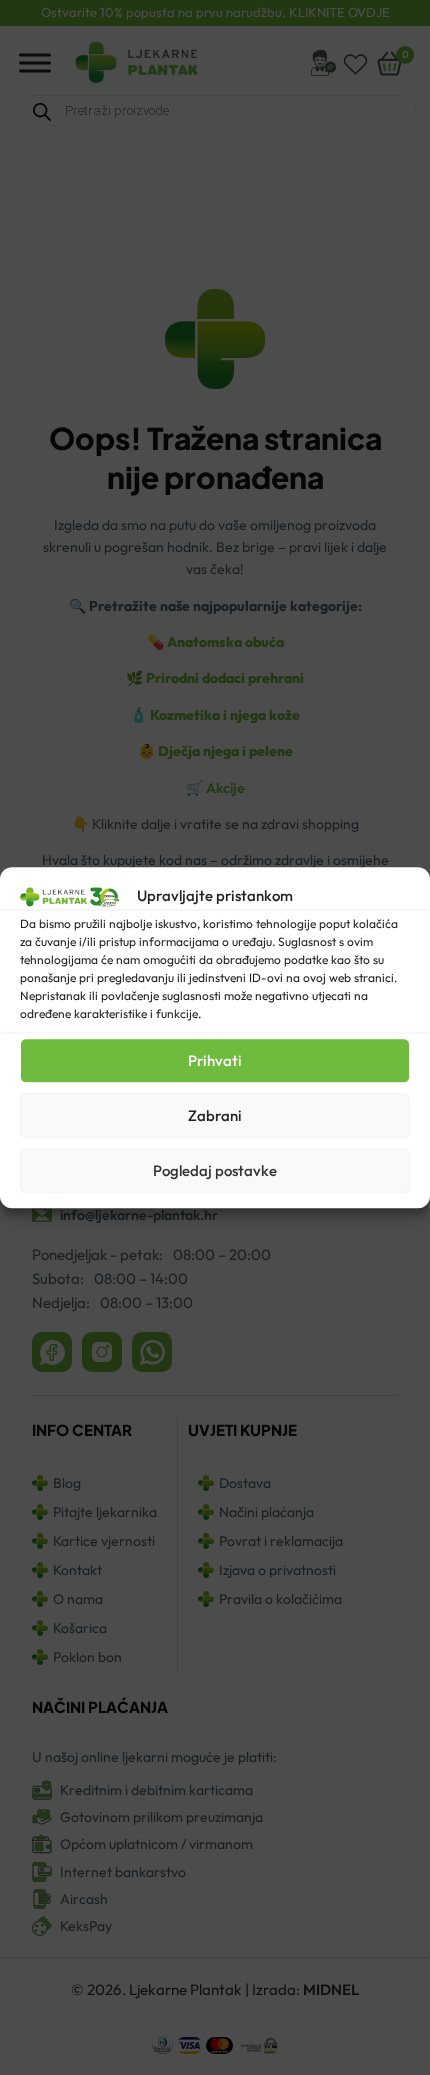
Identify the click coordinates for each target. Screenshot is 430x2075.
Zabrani (215, 1115)
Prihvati (215, 1060)
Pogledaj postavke (215, 1170)
